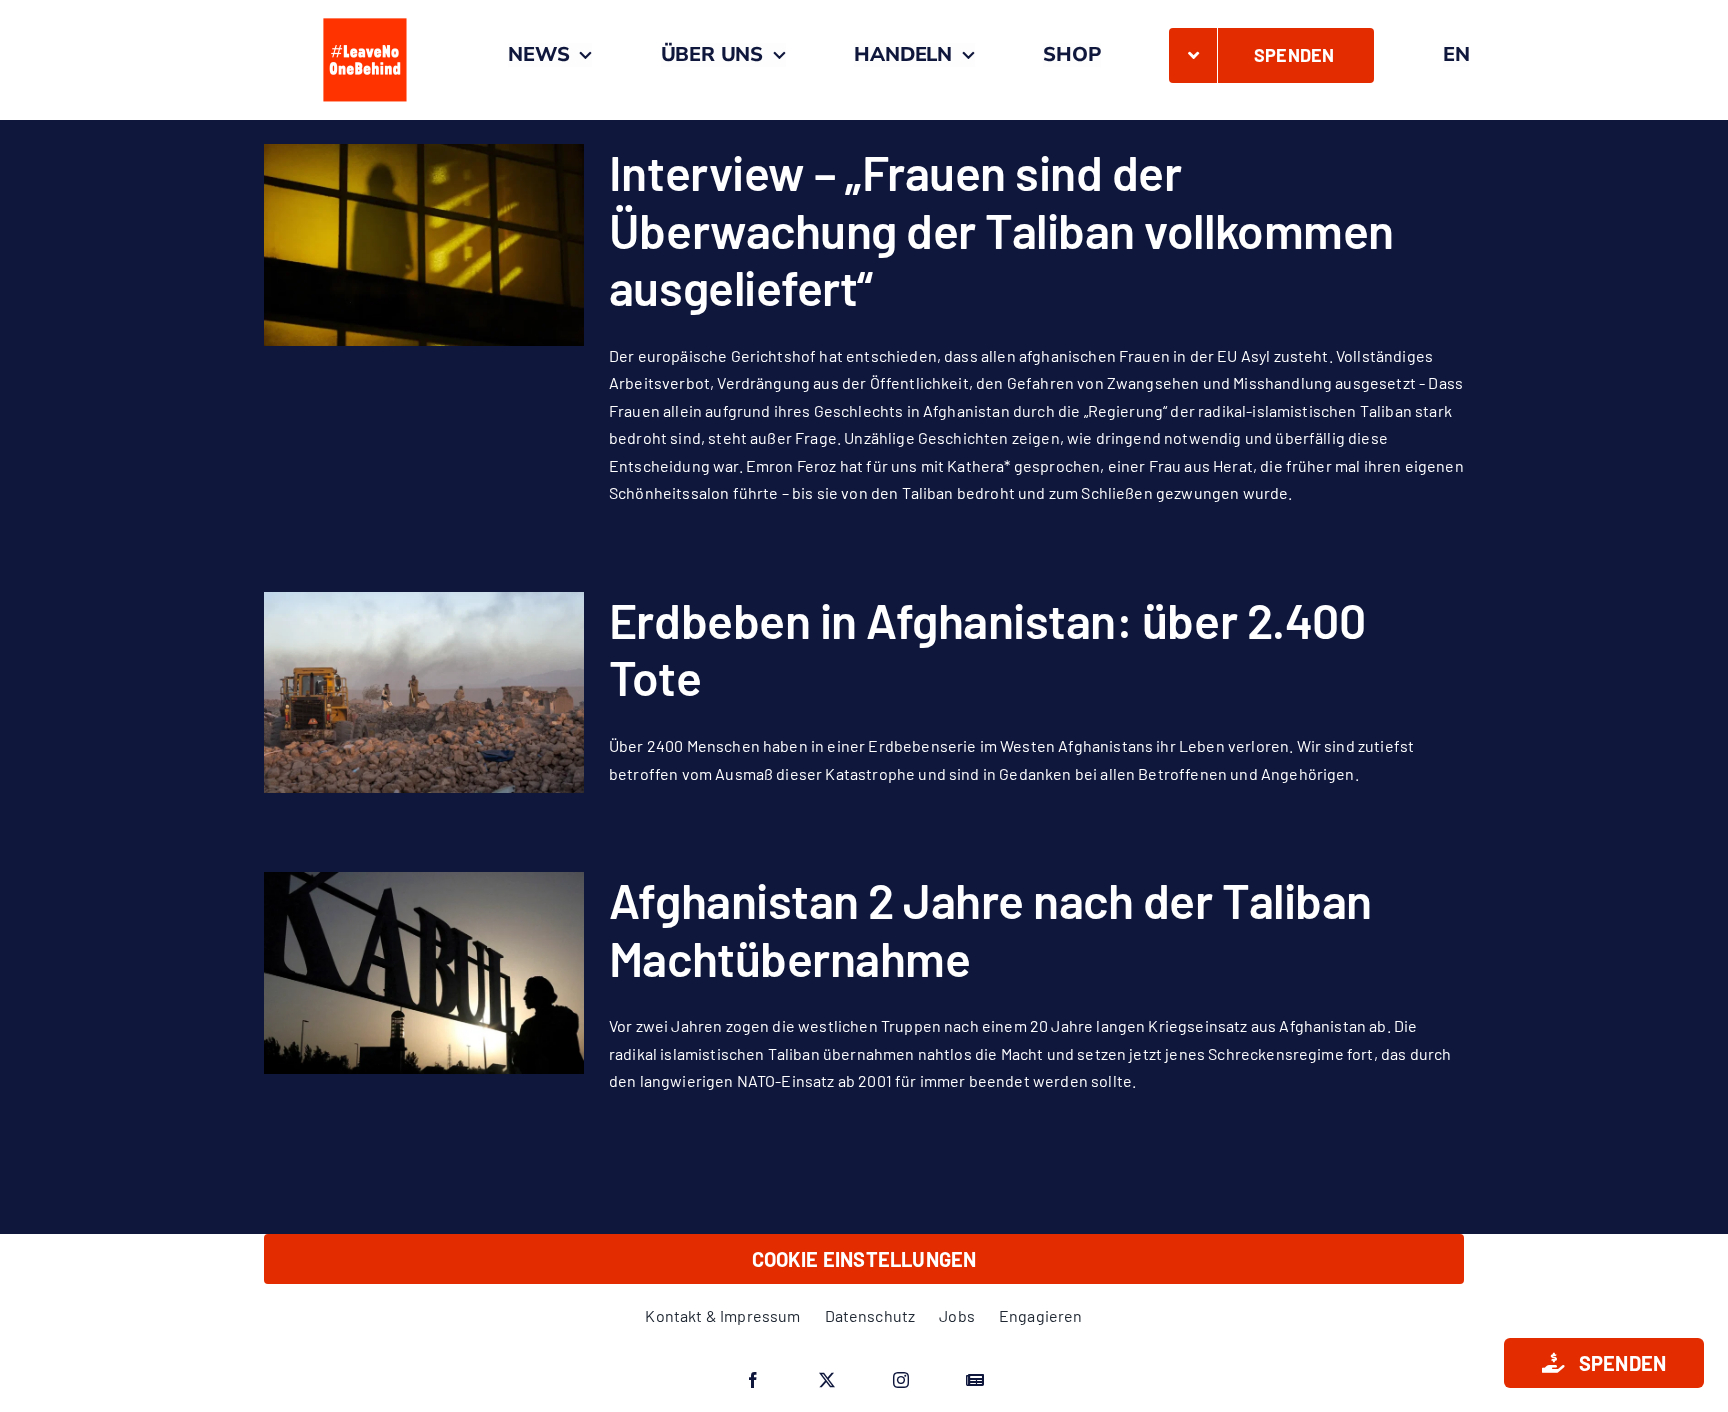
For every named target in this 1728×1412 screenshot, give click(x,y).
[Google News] (975, 1380)
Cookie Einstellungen (864, 1259)
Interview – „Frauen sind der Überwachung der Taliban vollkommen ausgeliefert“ (1001, 229)
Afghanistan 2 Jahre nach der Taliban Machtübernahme (990, 929)
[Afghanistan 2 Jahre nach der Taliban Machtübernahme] (424, 973)
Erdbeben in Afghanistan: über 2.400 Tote (987, 649)
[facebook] (753, 1380)
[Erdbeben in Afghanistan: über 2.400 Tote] (424, 693)
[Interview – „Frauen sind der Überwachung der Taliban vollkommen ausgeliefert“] (424, 245)
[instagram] (901, 1380)
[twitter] (827, 1380)
